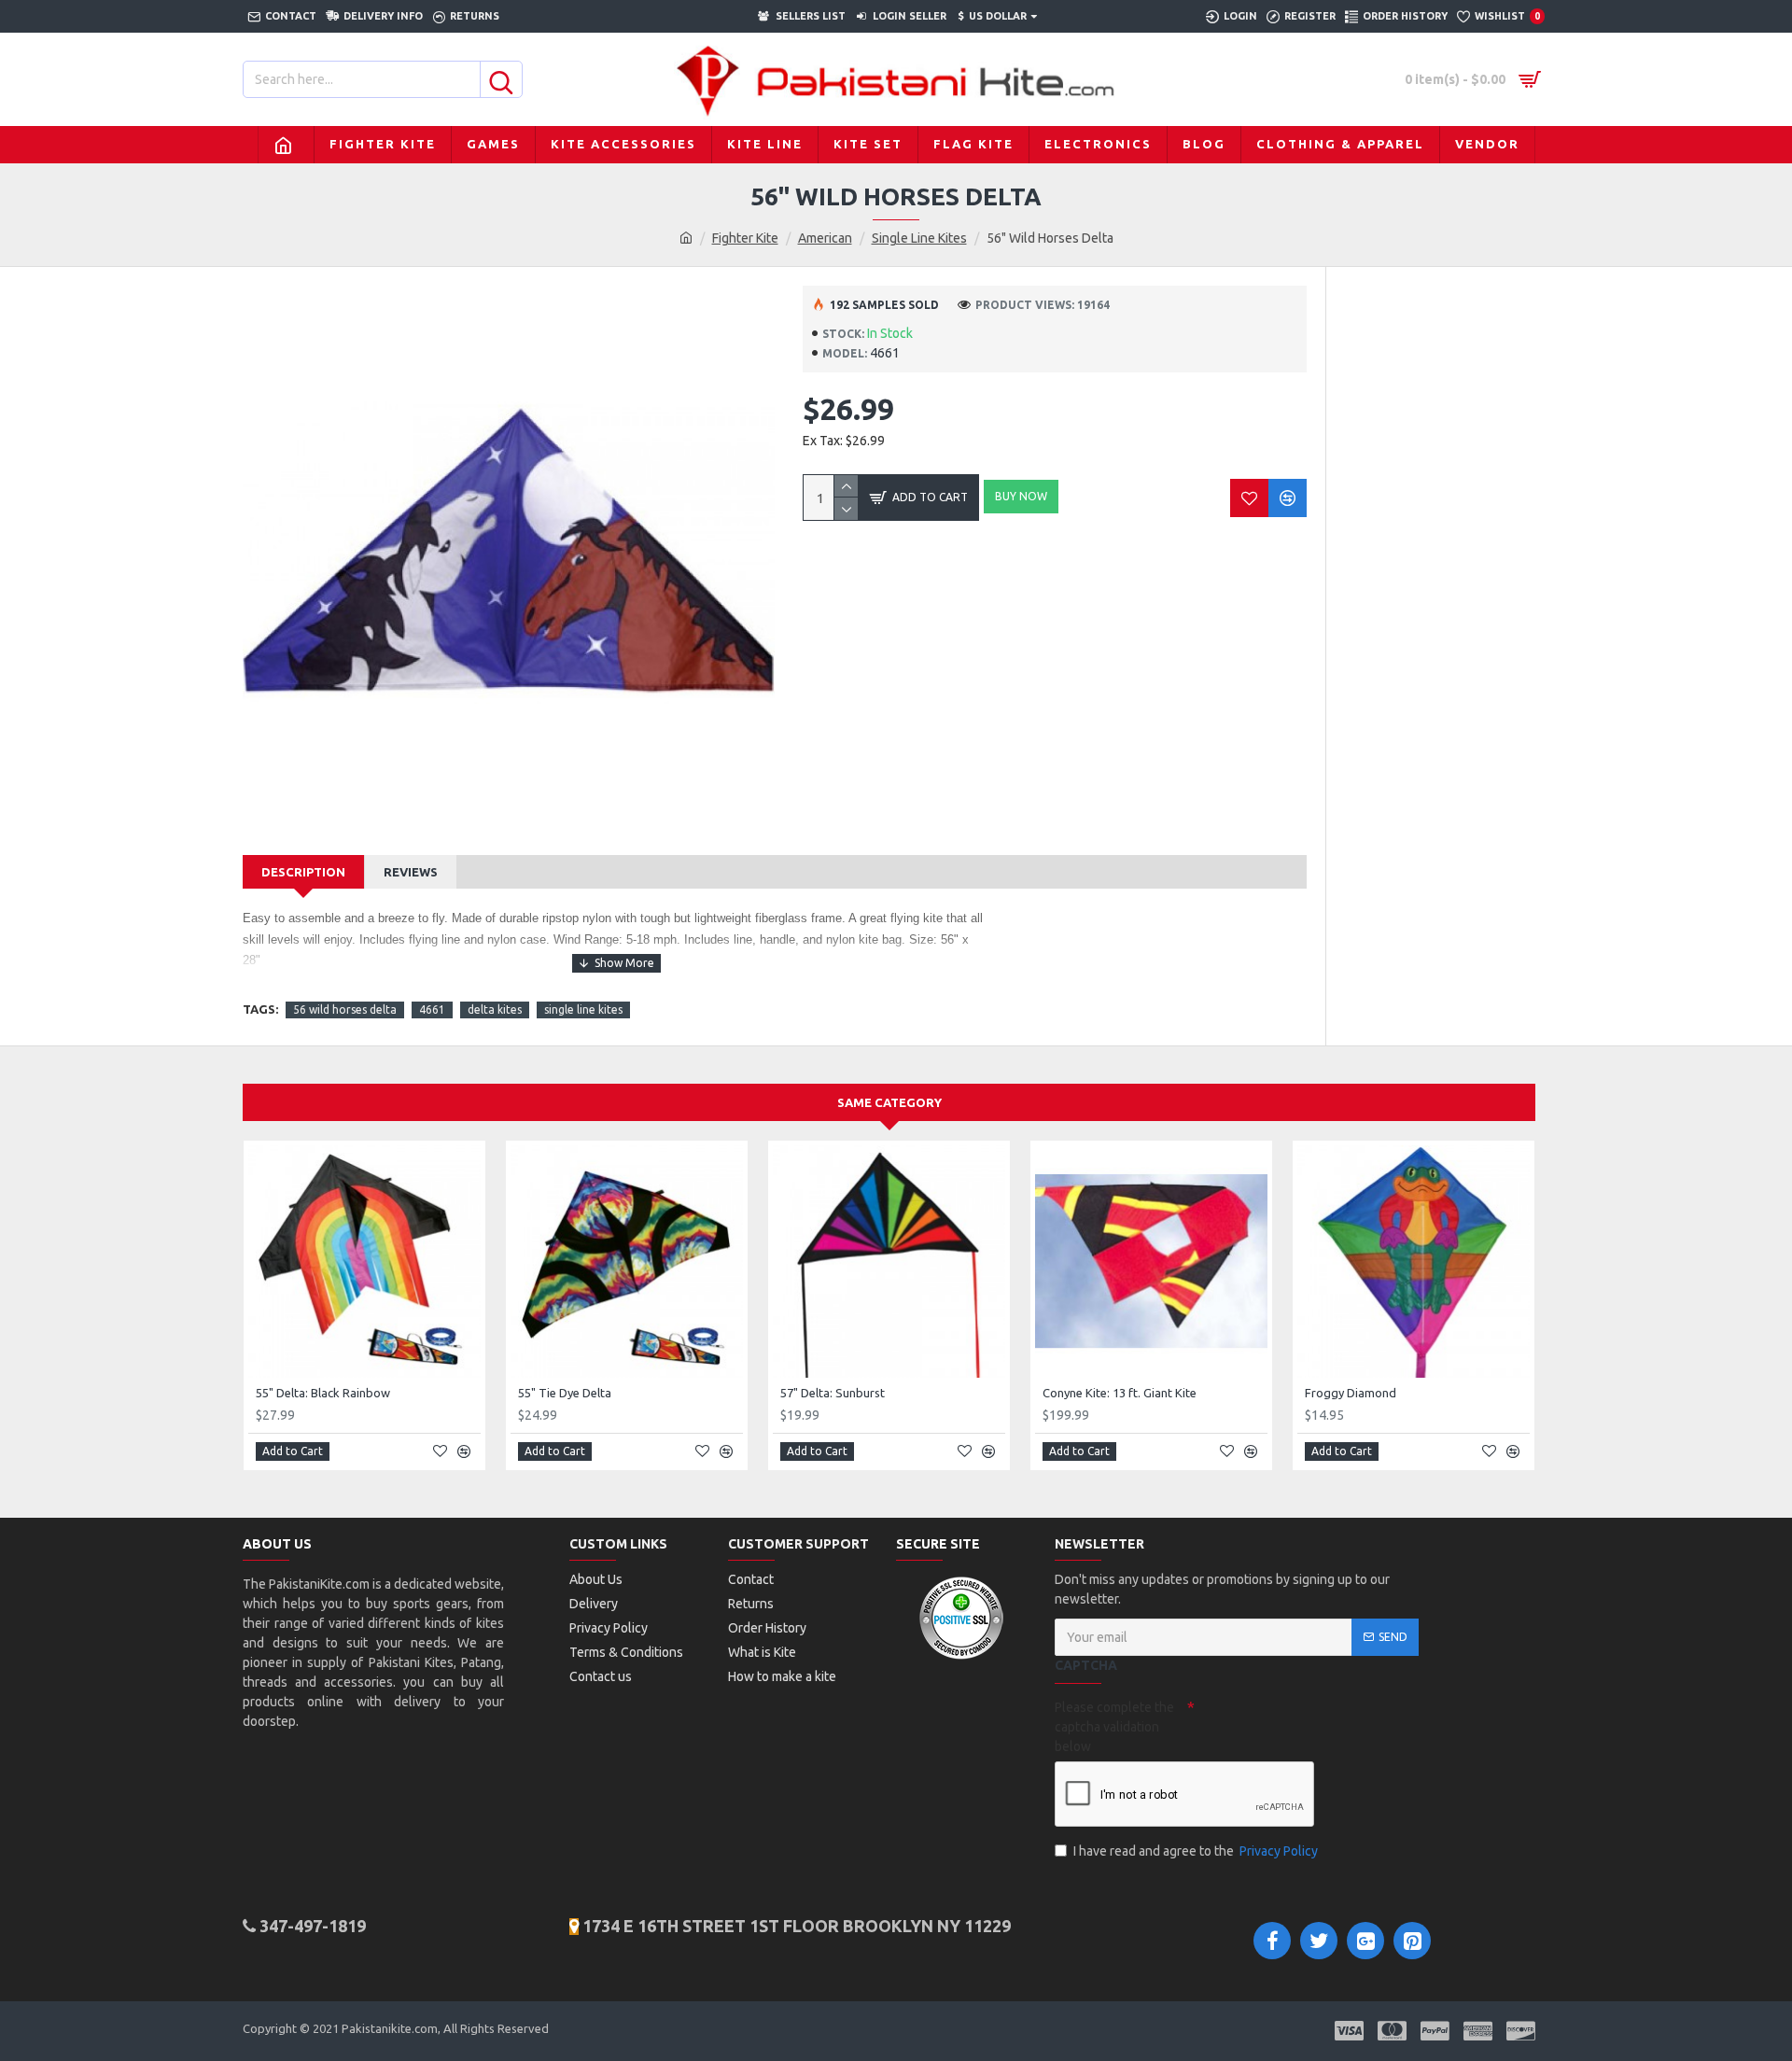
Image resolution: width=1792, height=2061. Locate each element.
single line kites (583, 1009)
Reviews (411, 872)
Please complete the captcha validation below (1114, 1727)
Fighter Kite (745, 238)
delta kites (495, 1009)
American (825, 238)
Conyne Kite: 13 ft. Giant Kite (1120, 1393)
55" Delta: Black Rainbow (323, 1393)
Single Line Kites (919, 238)
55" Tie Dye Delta (565, 1393)
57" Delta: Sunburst (833, 1393)
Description (303, 872)
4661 (432, 1009)
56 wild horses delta (345, 1009)
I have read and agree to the (1196, 1851)
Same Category (889, 1102)
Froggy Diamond (1351, 1393)
